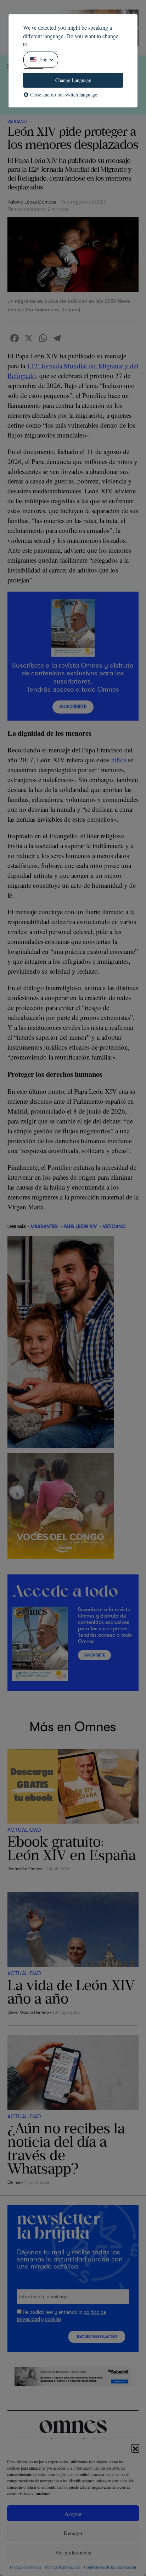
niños (120, 760)
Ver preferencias (73, 2552)
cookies (53, 2319)
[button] (135, 2448)
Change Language (73, 80)
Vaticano (17, 122)
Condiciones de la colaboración (110, 2567)
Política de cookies (26, 2567)
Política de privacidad (63, 2567)
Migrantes (44, 1226)
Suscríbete (73, 707)
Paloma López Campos (32, 202)
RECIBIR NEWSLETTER (97, 2337)
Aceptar (73, 2513)
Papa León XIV (80, 1226)
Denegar (73, 2533)
